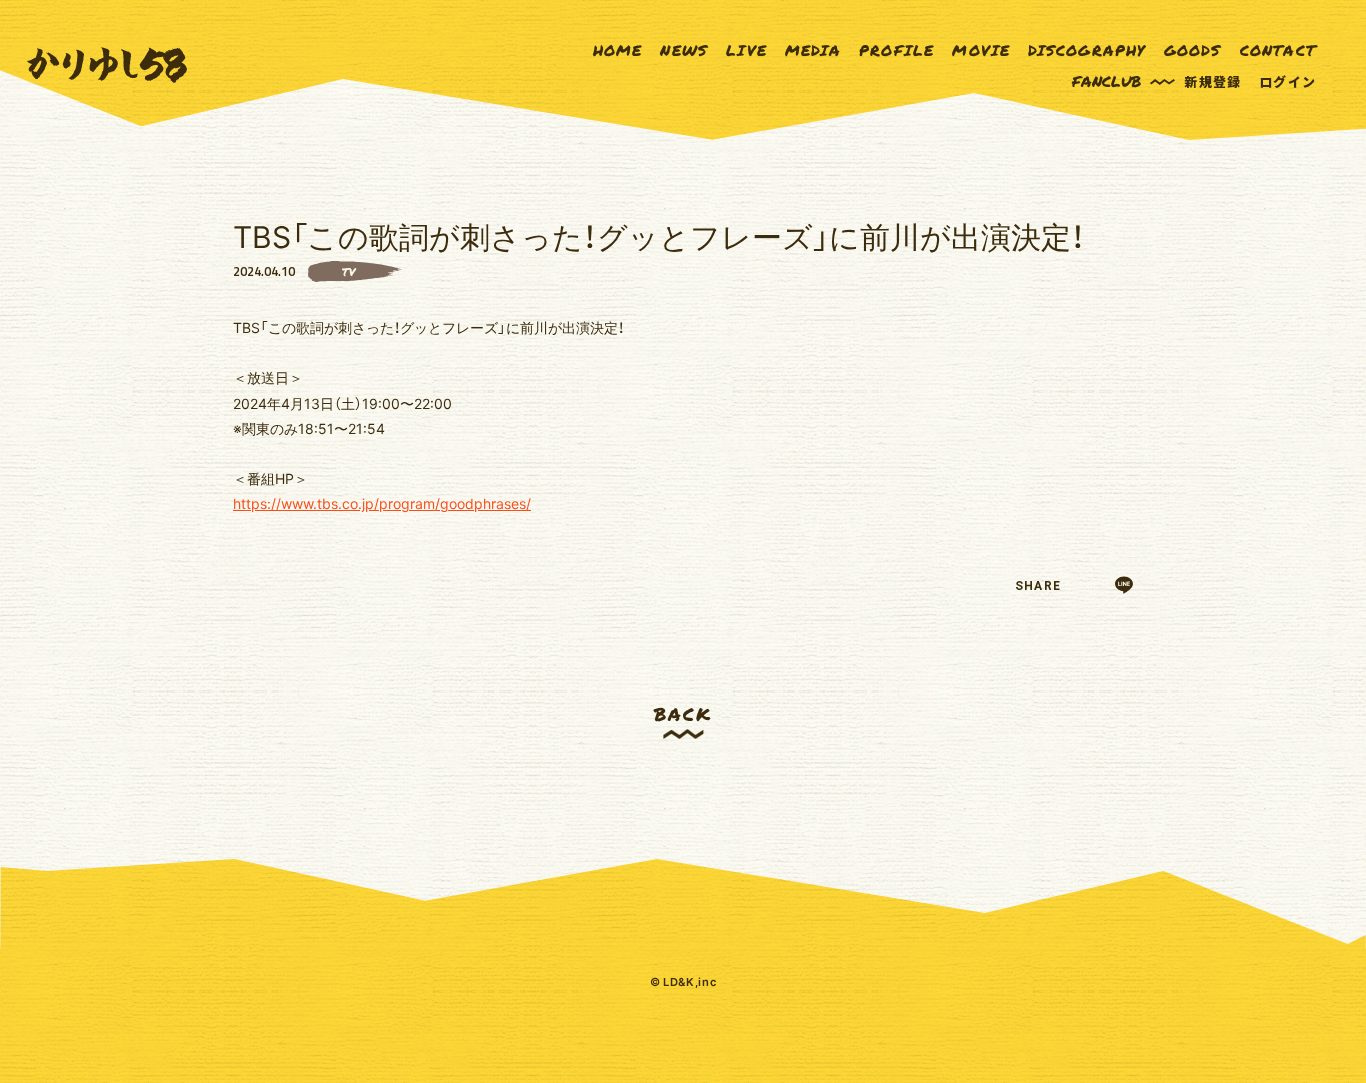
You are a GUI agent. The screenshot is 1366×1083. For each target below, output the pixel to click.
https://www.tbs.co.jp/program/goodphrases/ (382, 503)
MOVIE (981, 50)
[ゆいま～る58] (107, 65)
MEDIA (813, 50)
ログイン (1287, 81)
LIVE (746, 50)
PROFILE (896, 50)
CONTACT (1278, 50)
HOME (618, 50)
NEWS (684, 50)
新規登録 (1212, 81)
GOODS (1193, 50)
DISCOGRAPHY (1086, 50)
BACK (682, 713)
